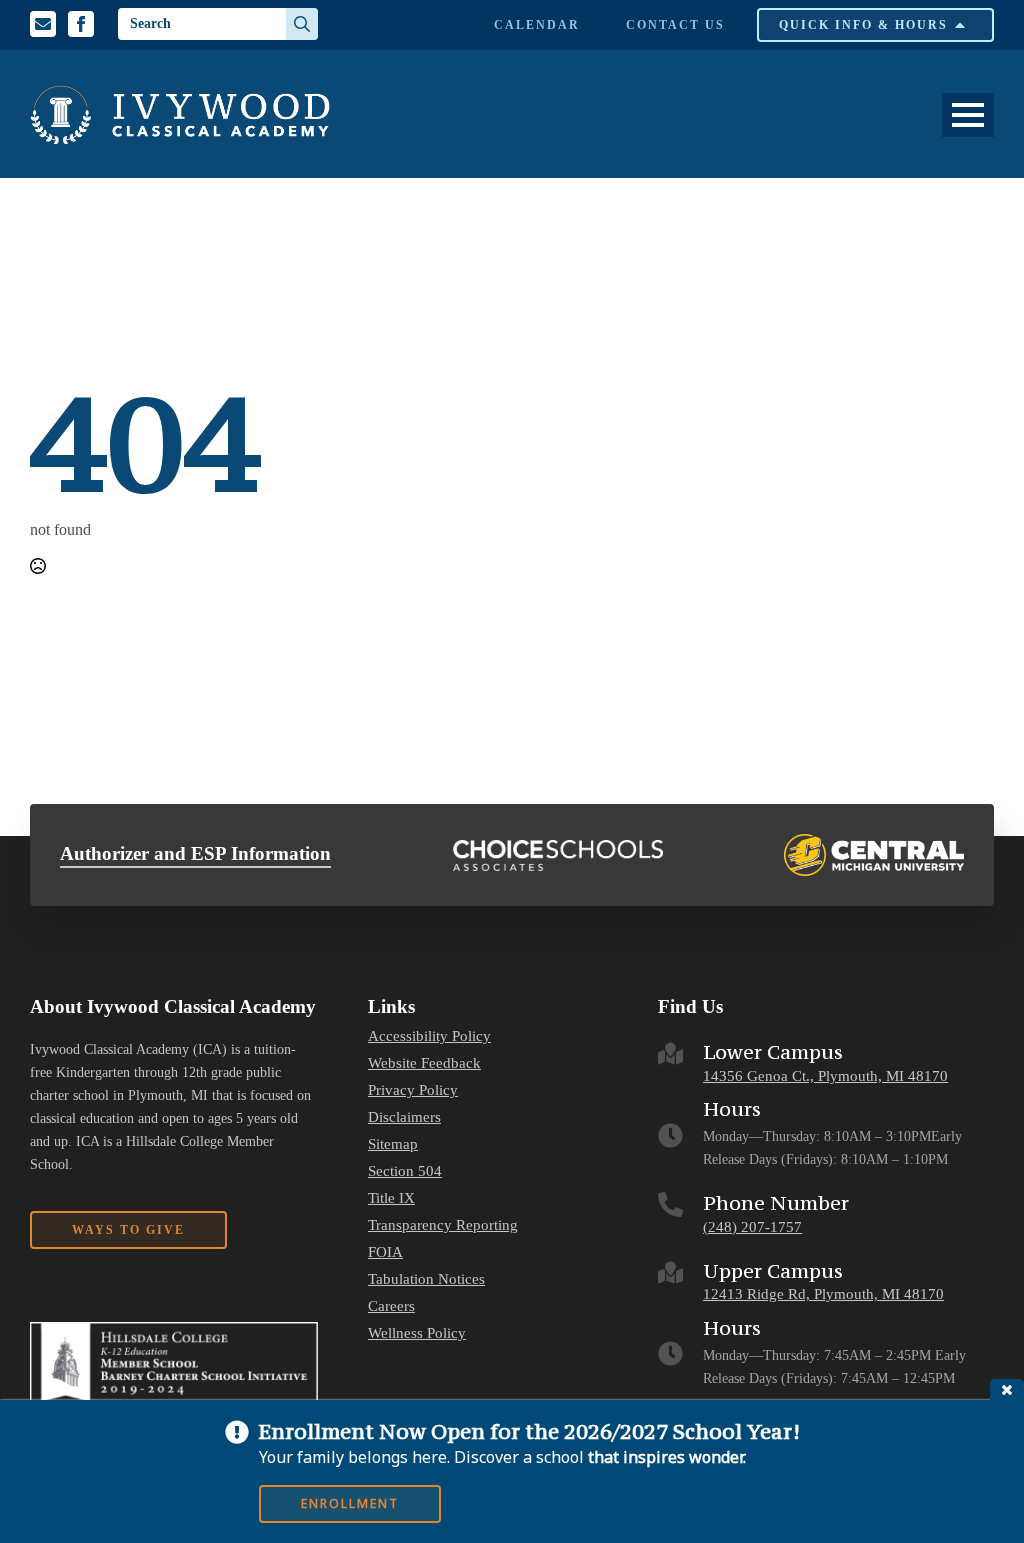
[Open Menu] (968, 115)
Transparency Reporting (443, 1225)
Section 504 (405, 1171)
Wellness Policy (417, 1333)
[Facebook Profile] (81, 24)
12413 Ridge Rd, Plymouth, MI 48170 (823, 1294)
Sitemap (393, 1144)
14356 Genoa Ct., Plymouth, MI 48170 (825, 1076)
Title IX (391, 1198)
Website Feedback (424, 1063)
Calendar (537, 25)
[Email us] (43, 24)
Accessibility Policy (429, 1036)
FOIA (385, 1252)
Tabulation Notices (426, 1279)
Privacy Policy (413, 1090)
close (1007, 1389)
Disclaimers (404, 1117)
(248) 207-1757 (752, 1227)
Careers (391, 1306)
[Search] (302, 24)
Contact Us (675, 25)
